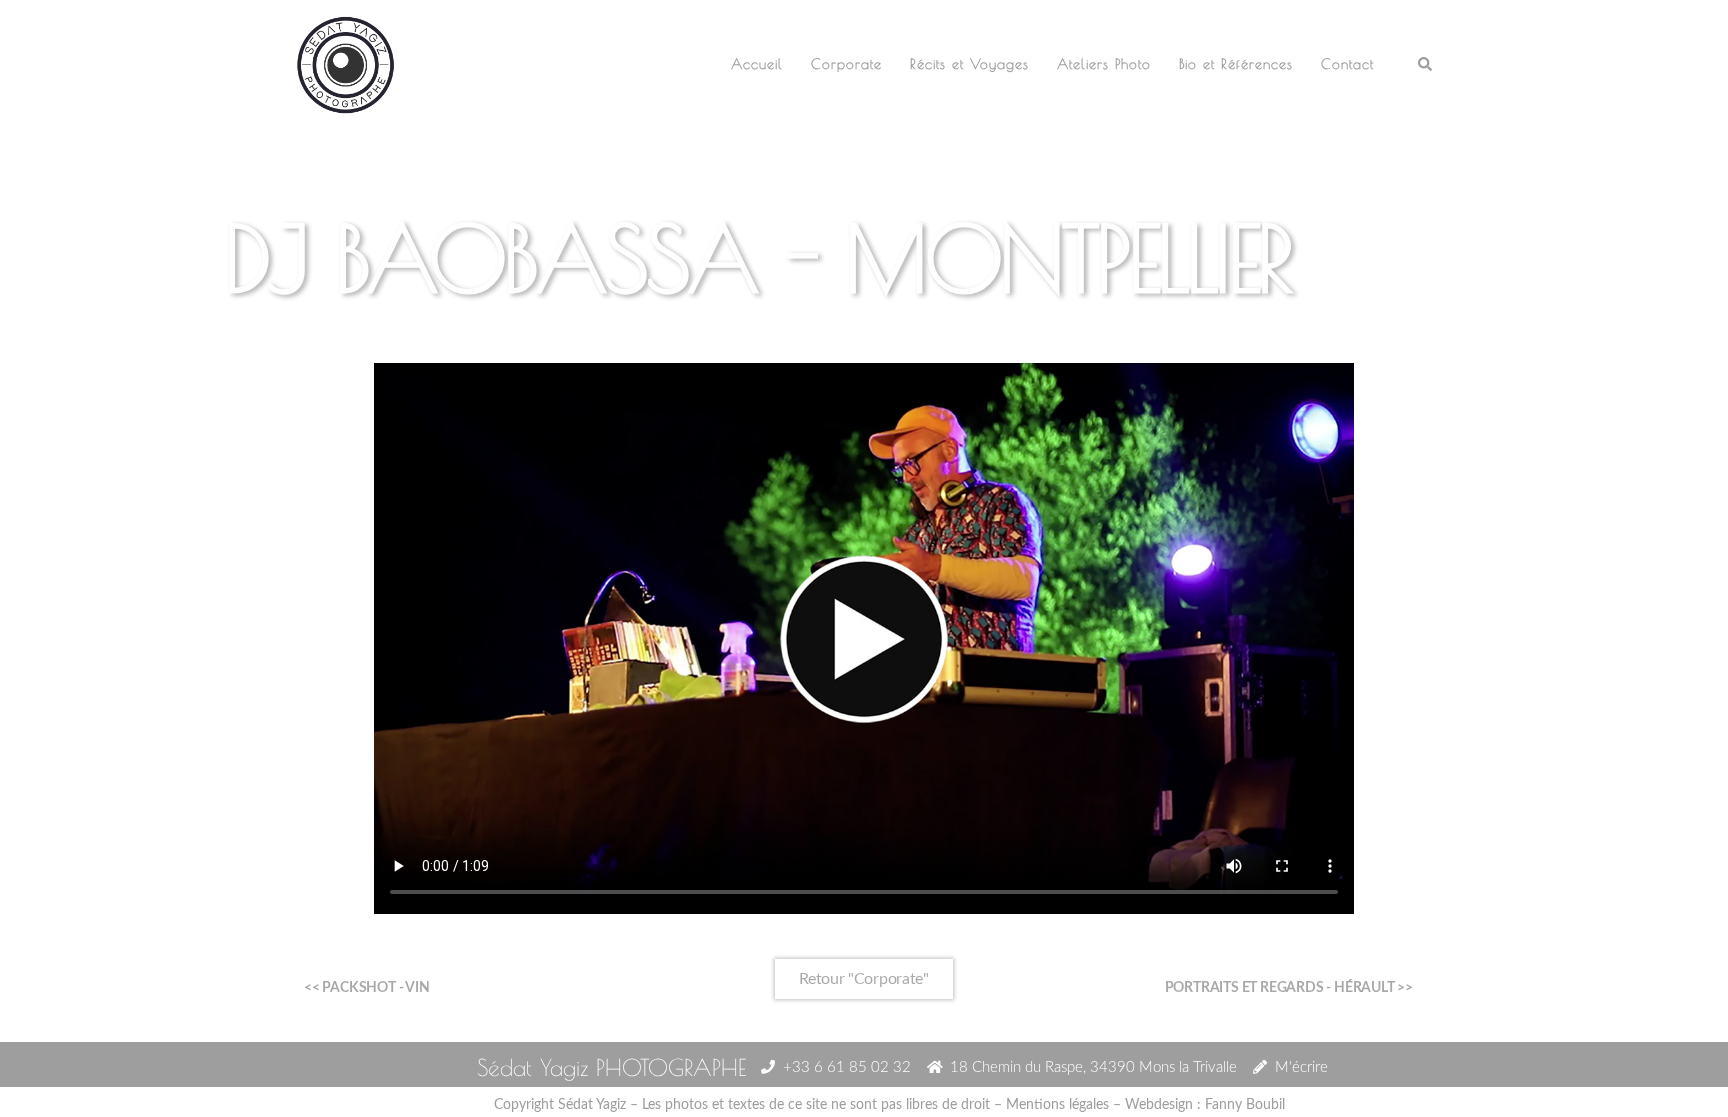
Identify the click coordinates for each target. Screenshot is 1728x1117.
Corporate (846, 64)
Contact (1347, 64)
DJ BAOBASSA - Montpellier (757, 258)
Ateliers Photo (1104, 64)
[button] (1426, 65)
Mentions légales (1057, 1105)
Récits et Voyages (969, 64)
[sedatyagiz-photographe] (345, 63)
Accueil (757, 64)
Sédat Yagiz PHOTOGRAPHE (611, 1067)
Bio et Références (1236, 64)
